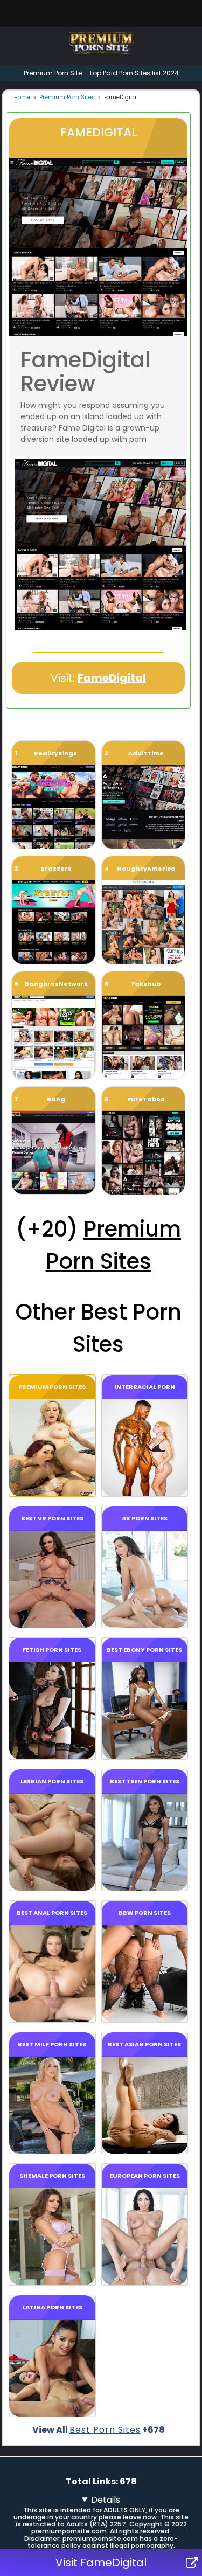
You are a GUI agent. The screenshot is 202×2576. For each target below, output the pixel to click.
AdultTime (146, 753)
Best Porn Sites (105, 2430)
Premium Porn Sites (67, 97)
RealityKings (55, 753)
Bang (56, 1099)
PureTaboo (146, 1099)
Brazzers (56, 869)
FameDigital (112, 678)
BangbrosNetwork (56, 984)
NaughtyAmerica (146, 869)
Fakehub (146, 984)
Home (22, 97)
